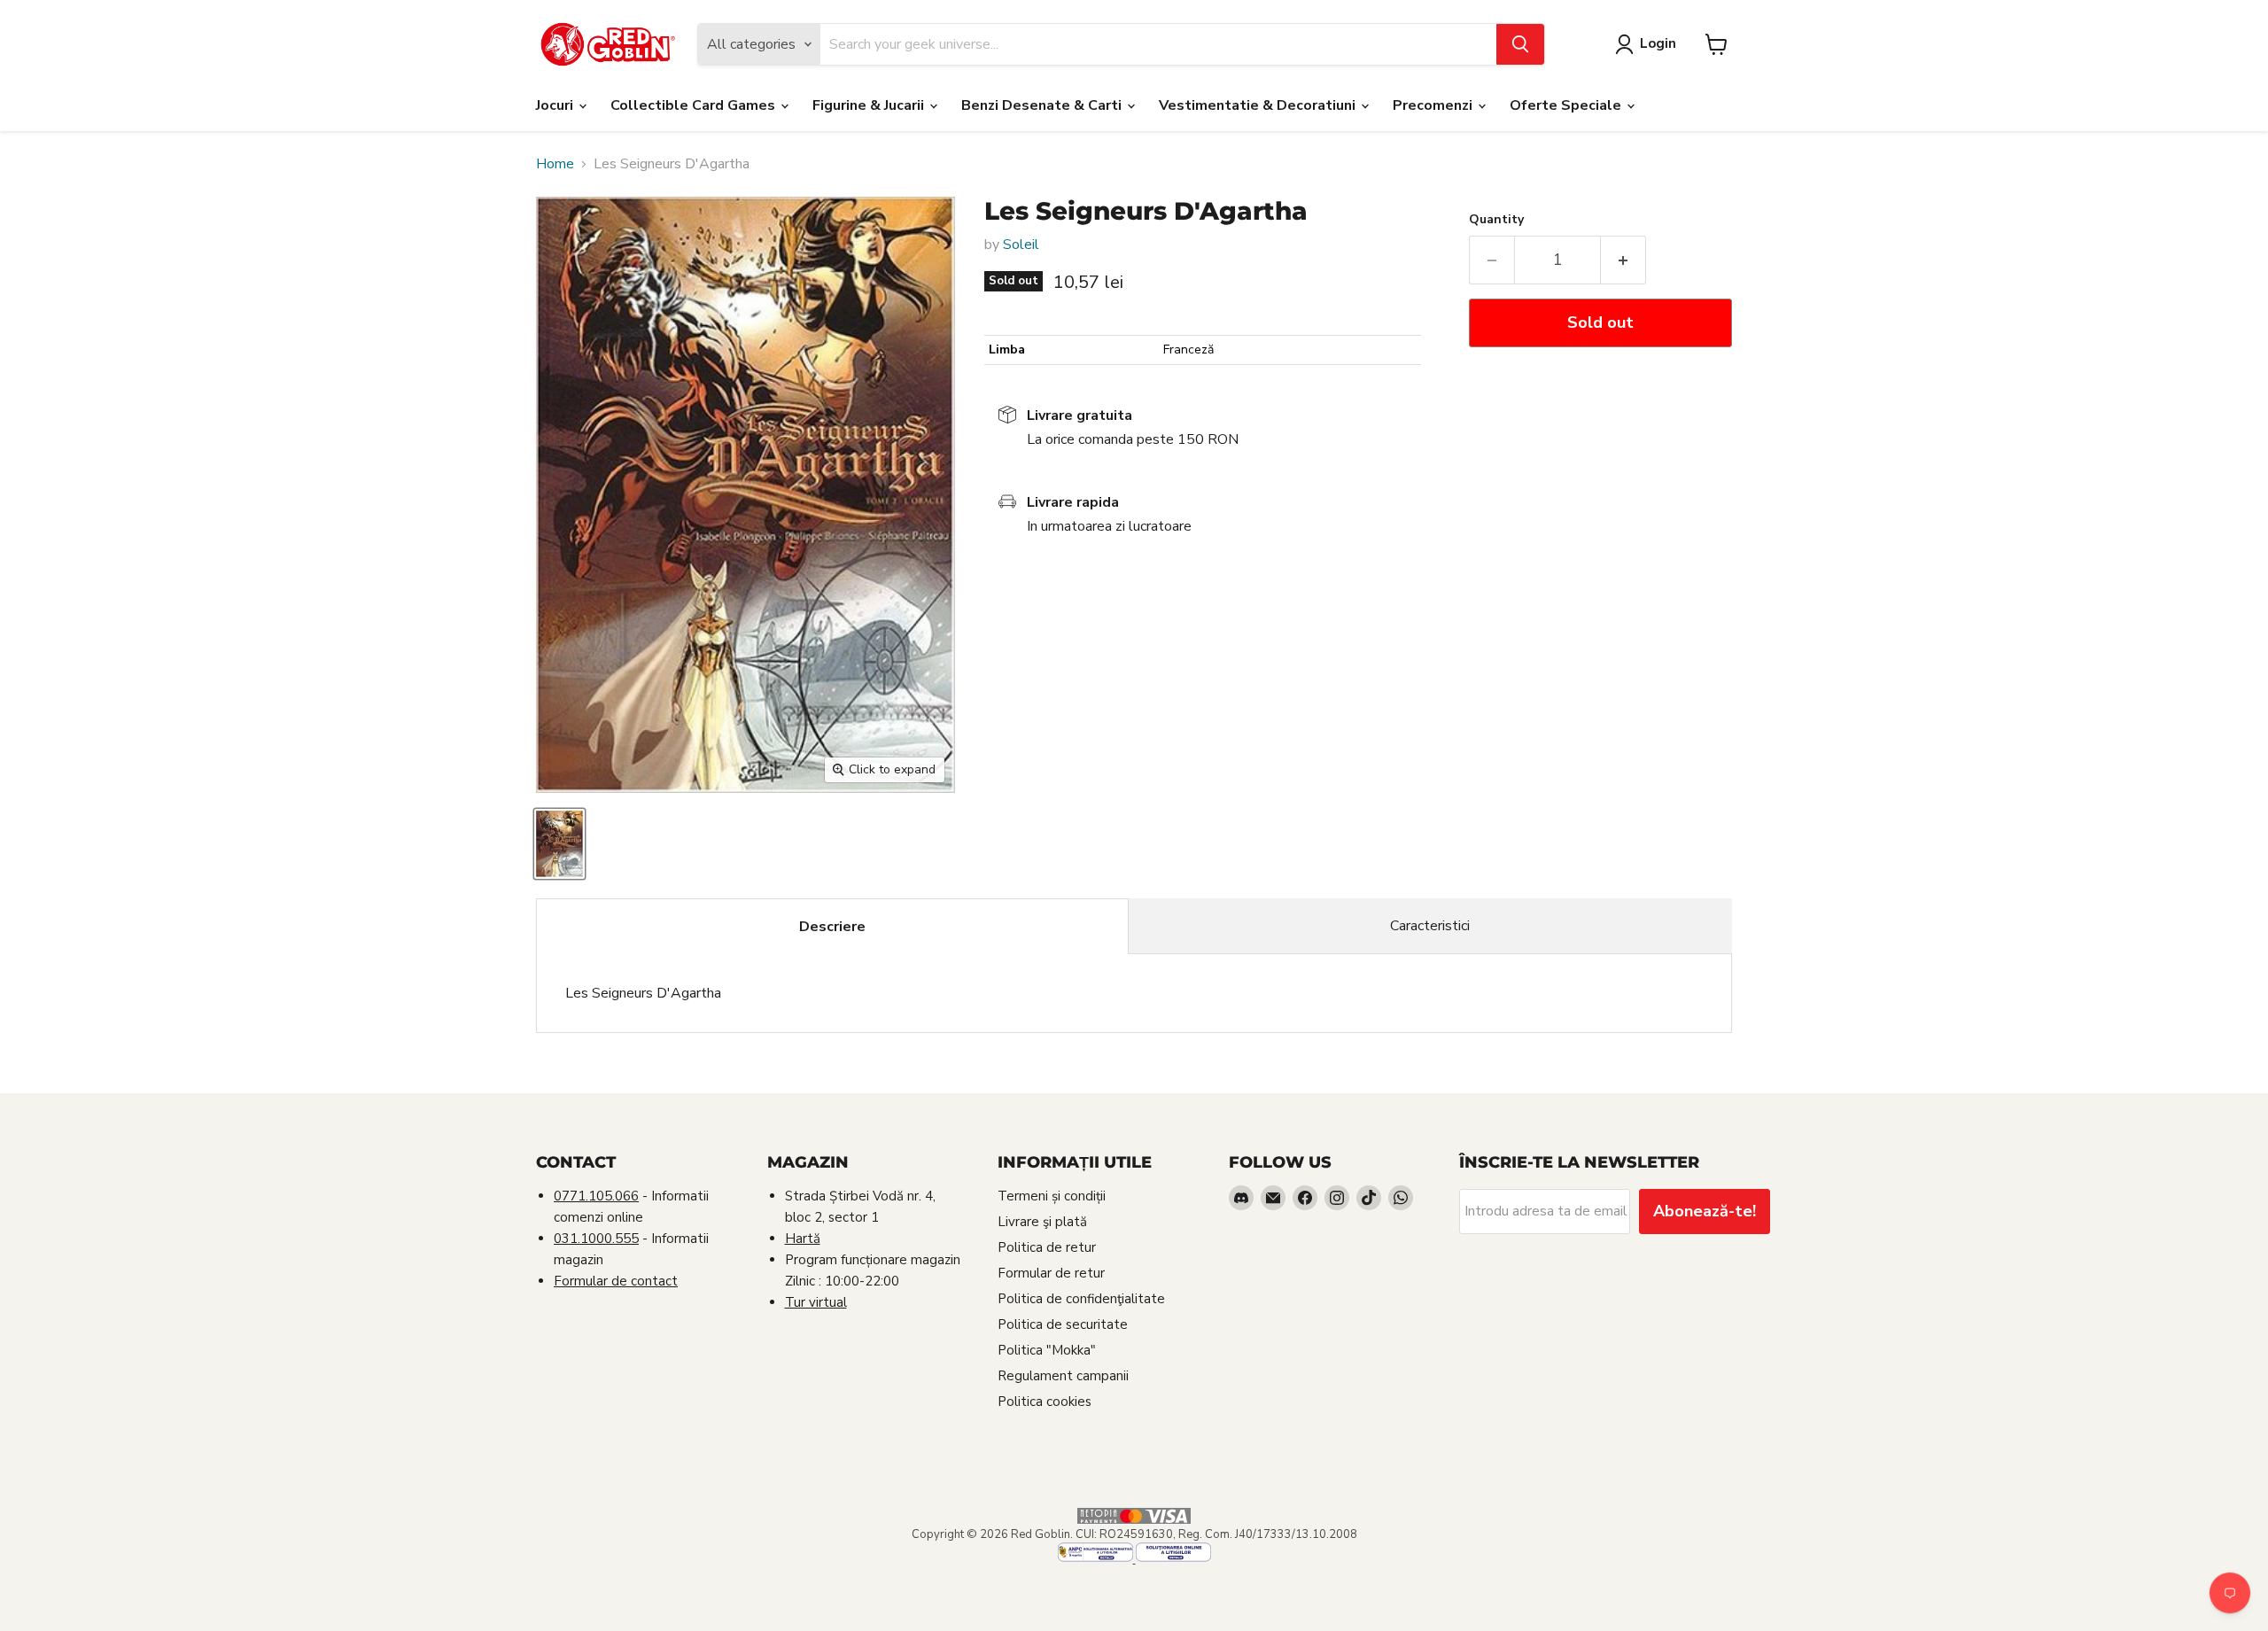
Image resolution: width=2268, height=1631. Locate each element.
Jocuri (556, 105)
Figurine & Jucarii (870, 105)
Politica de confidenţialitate (1081, 1299)
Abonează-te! (1705, 1211)
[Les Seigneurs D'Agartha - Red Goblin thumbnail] (559, 844)
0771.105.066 (596, 1196)
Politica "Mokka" (1047, 1350)
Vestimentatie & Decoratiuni (1259, 105)
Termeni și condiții (1052, 1196)
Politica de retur (1047, 1247)
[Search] (1520, 44)
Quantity (1496, 220)
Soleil (1021, 245)
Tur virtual (816, 1302)
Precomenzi (1434, 105)
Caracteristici (1430, 926)
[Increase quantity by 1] (1623, 260)
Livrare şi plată (1042, 1222)
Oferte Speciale (1567, 105)
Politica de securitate (1063, 1324)
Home (555, 164)
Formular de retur (1051, 1273)
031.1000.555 (596, 1239)
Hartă (803, 1239)
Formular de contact (616, 1281)
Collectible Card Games (695, 105)
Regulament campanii (1063, 1376)
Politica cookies (1045, 1402)
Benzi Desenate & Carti (1043, 105)
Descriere (832, 927)
